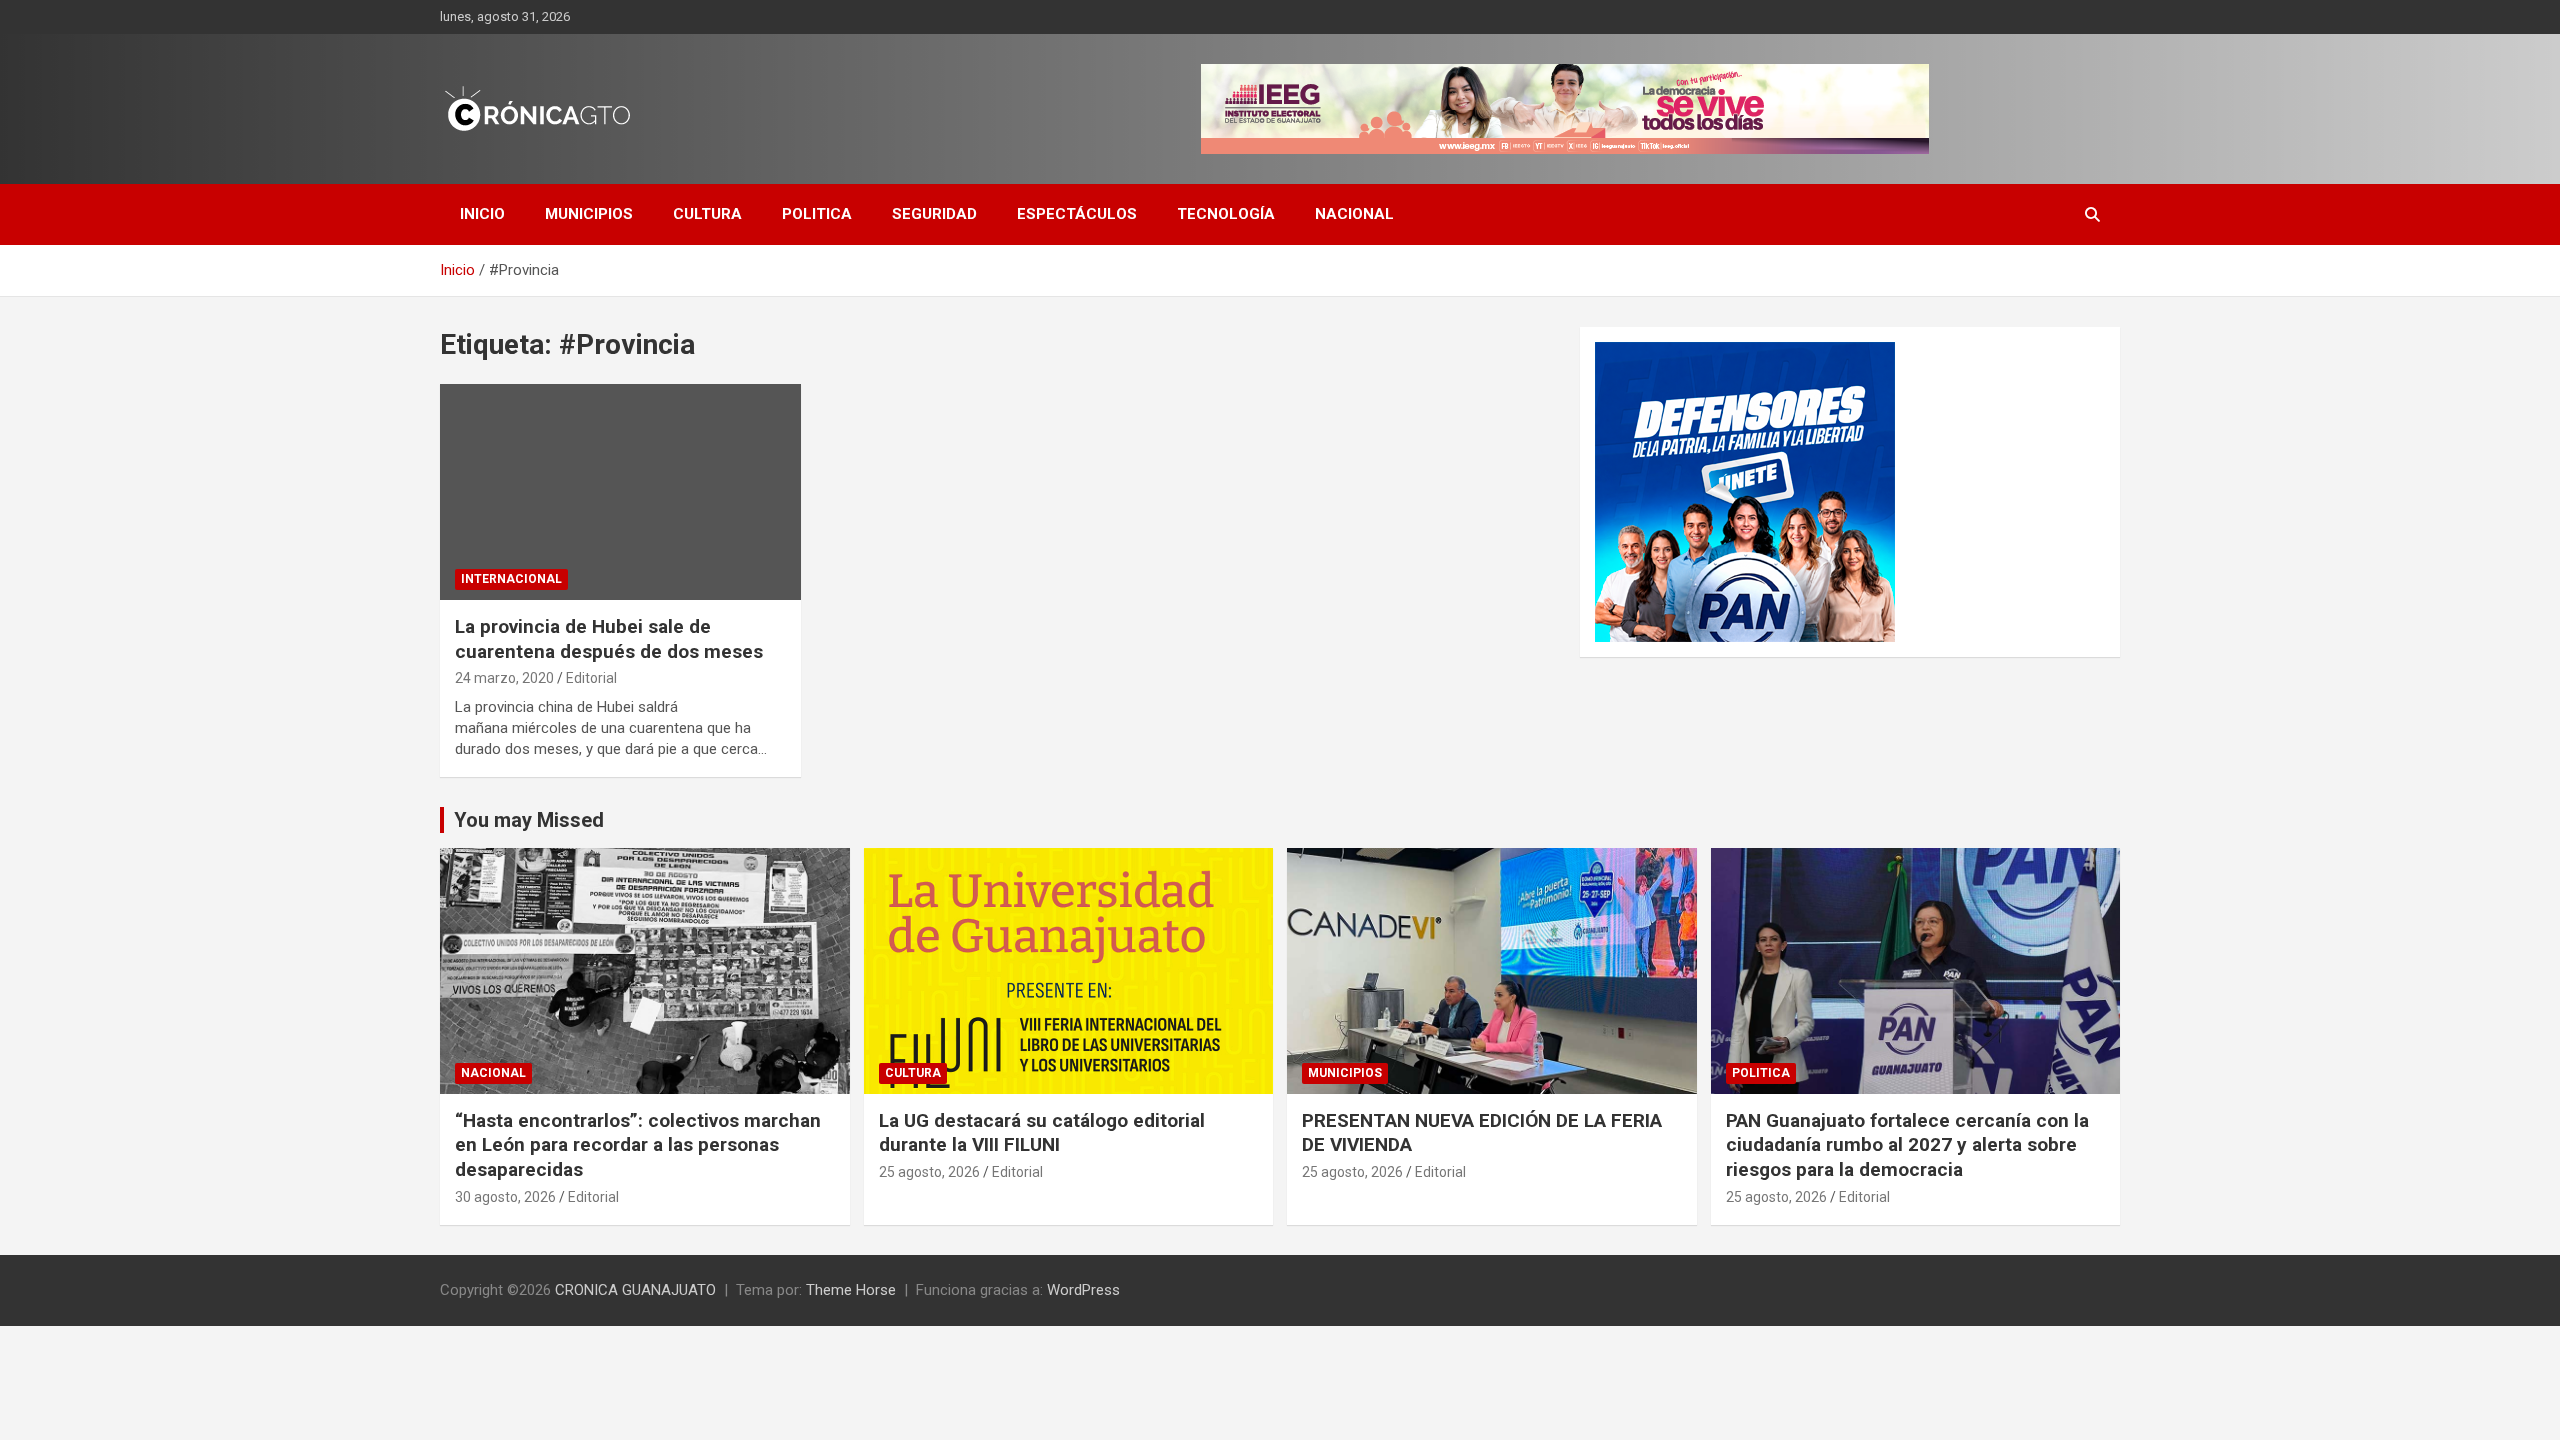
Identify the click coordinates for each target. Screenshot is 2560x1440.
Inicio (482, 214)
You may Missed (529, 820)
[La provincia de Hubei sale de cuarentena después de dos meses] (620, 492)
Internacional (511, 579)
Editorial (591, 678)
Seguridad (934, 214)
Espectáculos (1077, 214)
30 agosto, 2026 (505, 1197)
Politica (817, 214)
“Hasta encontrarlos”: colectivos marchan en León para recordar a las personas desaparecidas (638, 1145)
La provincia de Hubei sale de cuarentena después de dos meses (609, 639)
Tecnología (1226, 214)
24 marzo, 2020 (504, 678)
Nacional (1354, 214)
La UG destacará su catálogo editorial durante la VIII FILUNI (1042, 1133)
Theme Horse (851, 1290)
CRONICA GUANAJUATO (635, 1290)
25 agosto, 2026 (929, 1172)
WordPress (1083, 1290)
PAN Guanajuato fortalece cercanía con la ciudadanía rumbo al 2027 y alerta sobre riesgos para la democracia (1907, 1145)
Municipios (589, 214)
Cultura (707, 214)
